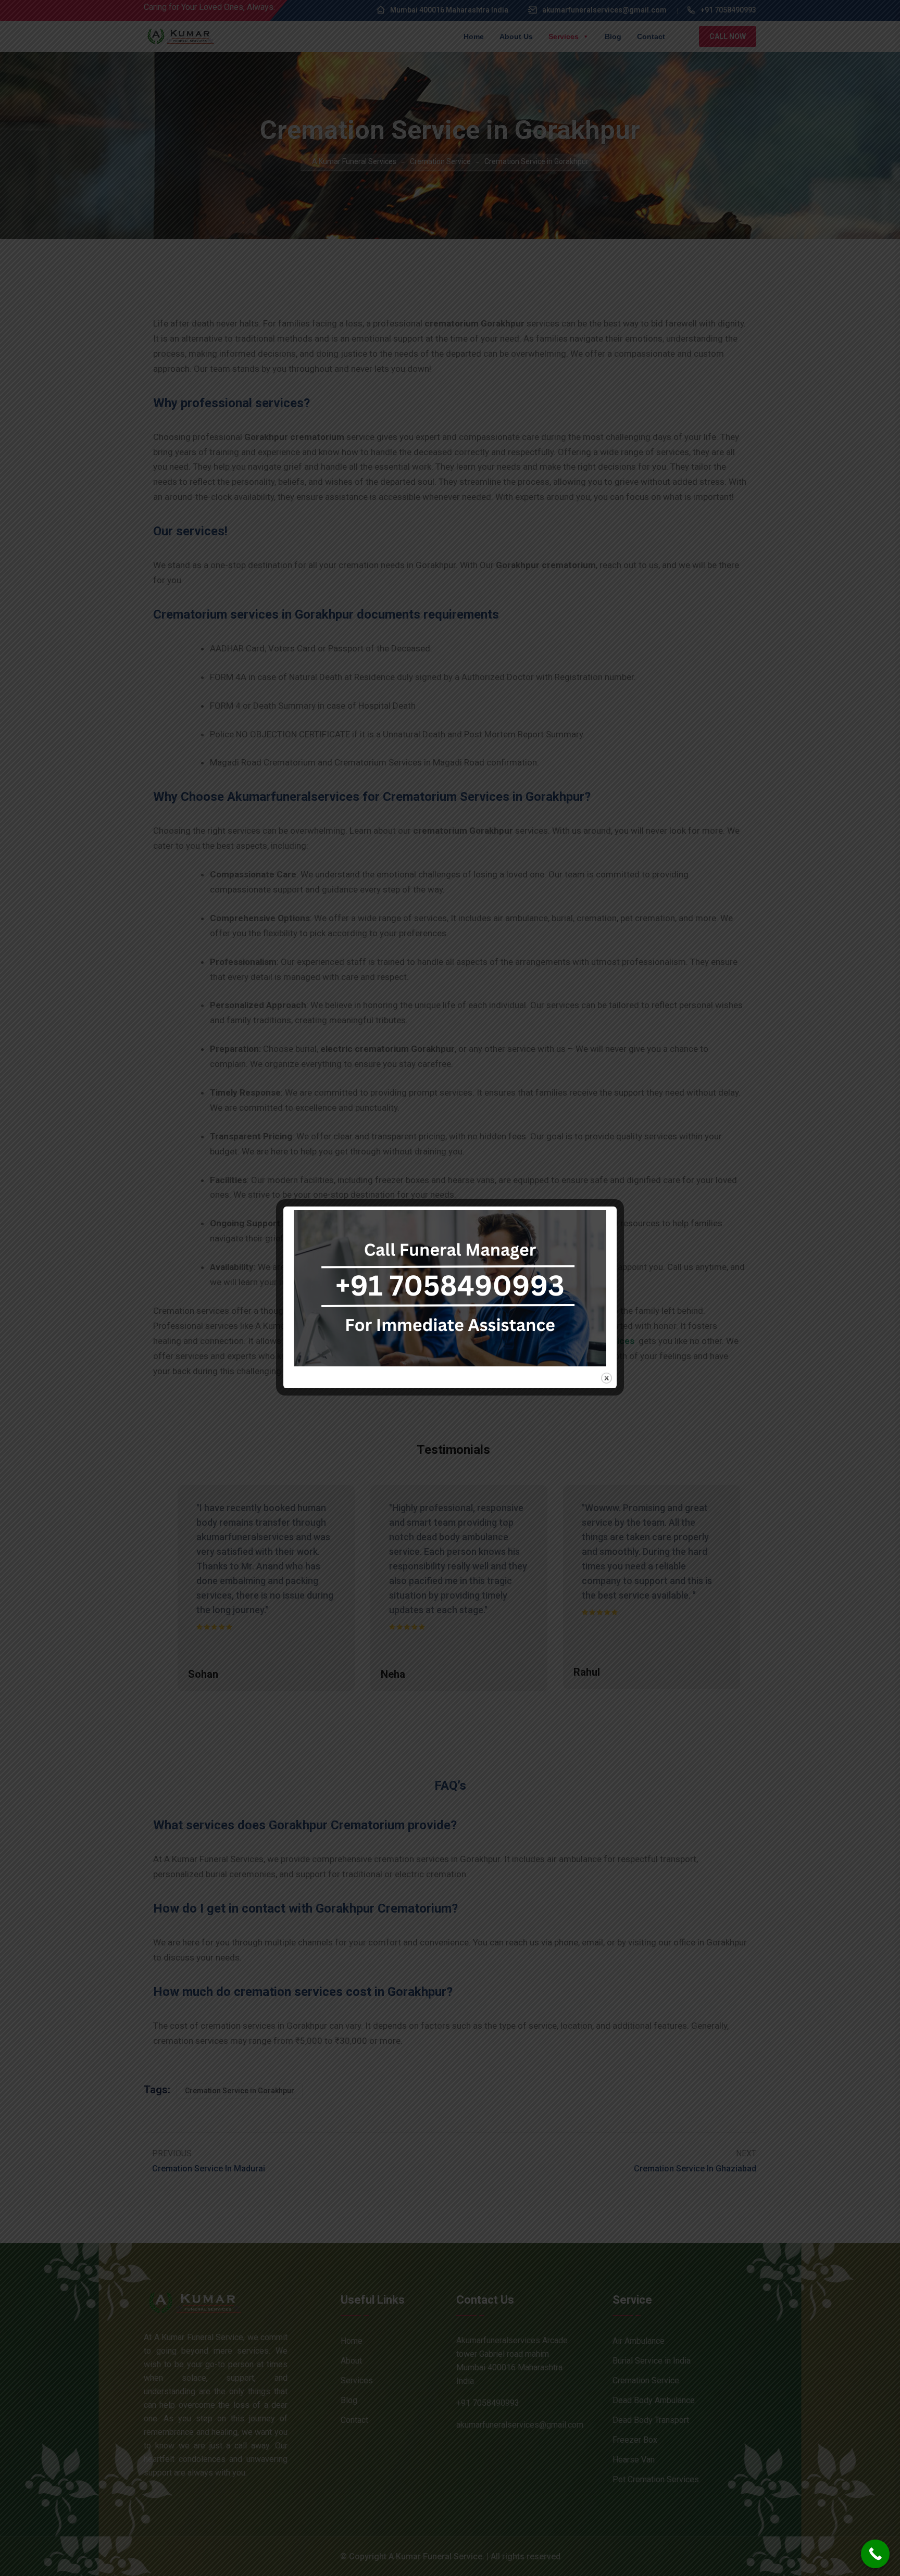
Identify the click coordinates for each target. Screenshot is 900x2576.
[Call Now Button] (875, 2554)
